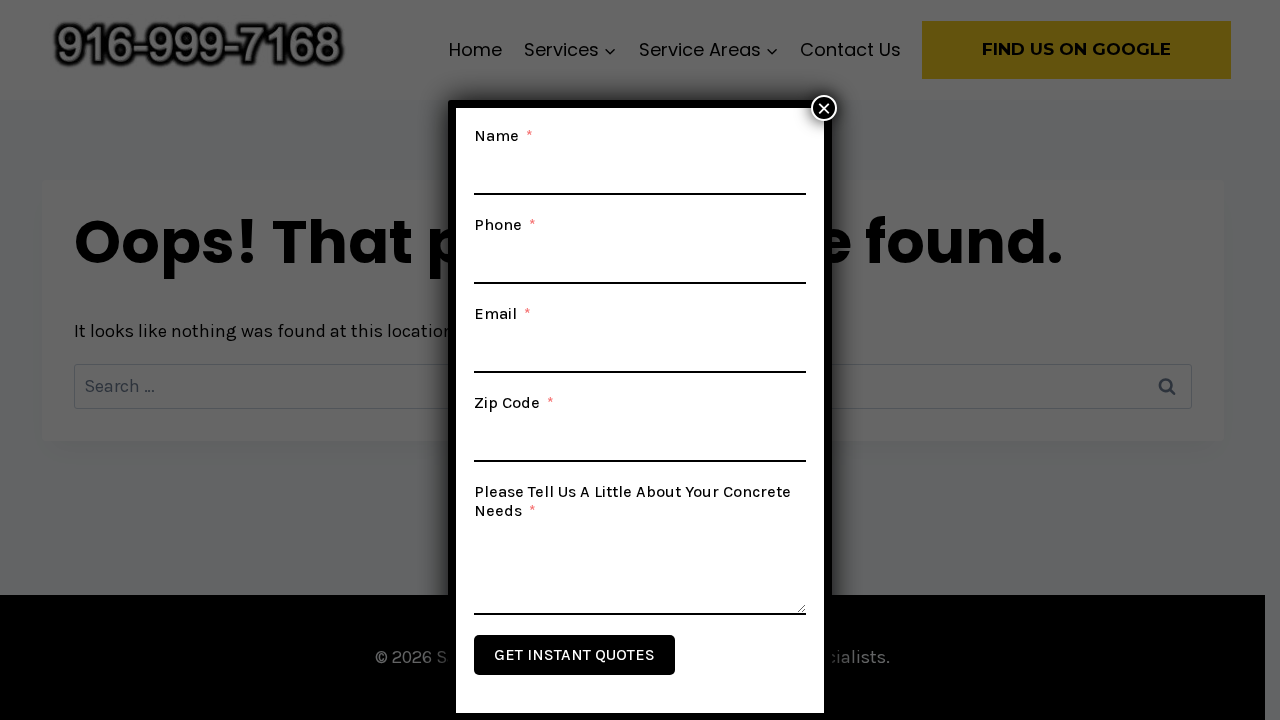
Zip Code (507, 402)
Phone (498, 224)
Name (496, 135)
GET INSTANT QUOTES (574, 654)
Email (495, 313)
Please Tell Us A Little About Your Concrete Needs (632, 501)
